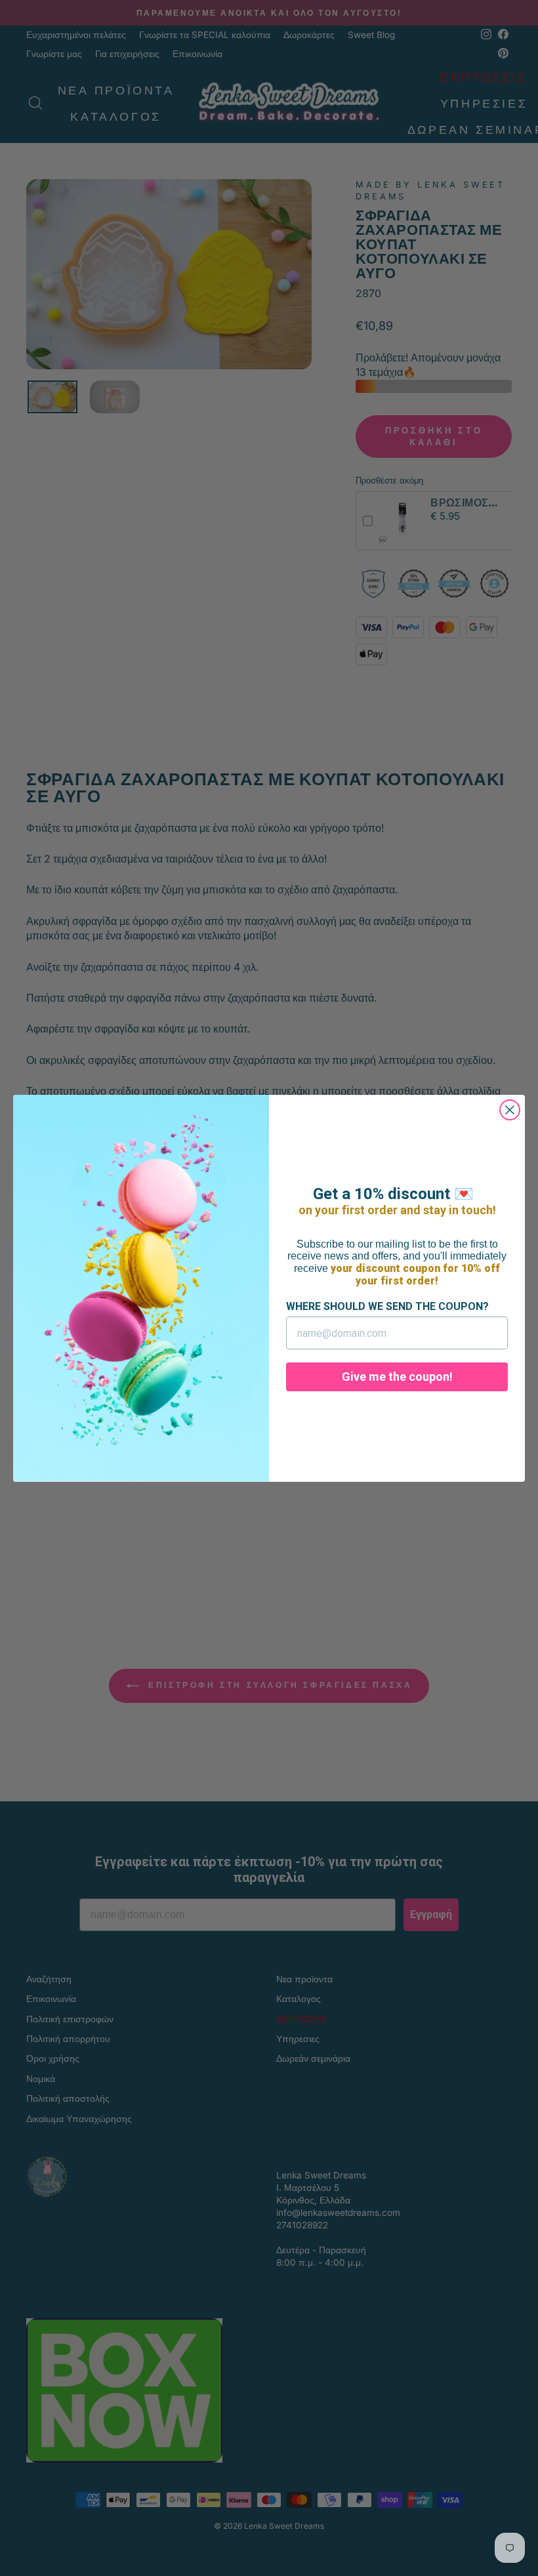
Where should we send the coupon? (387, 1306)
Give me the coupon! (397, 1377)
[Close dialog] (510, 1110)
